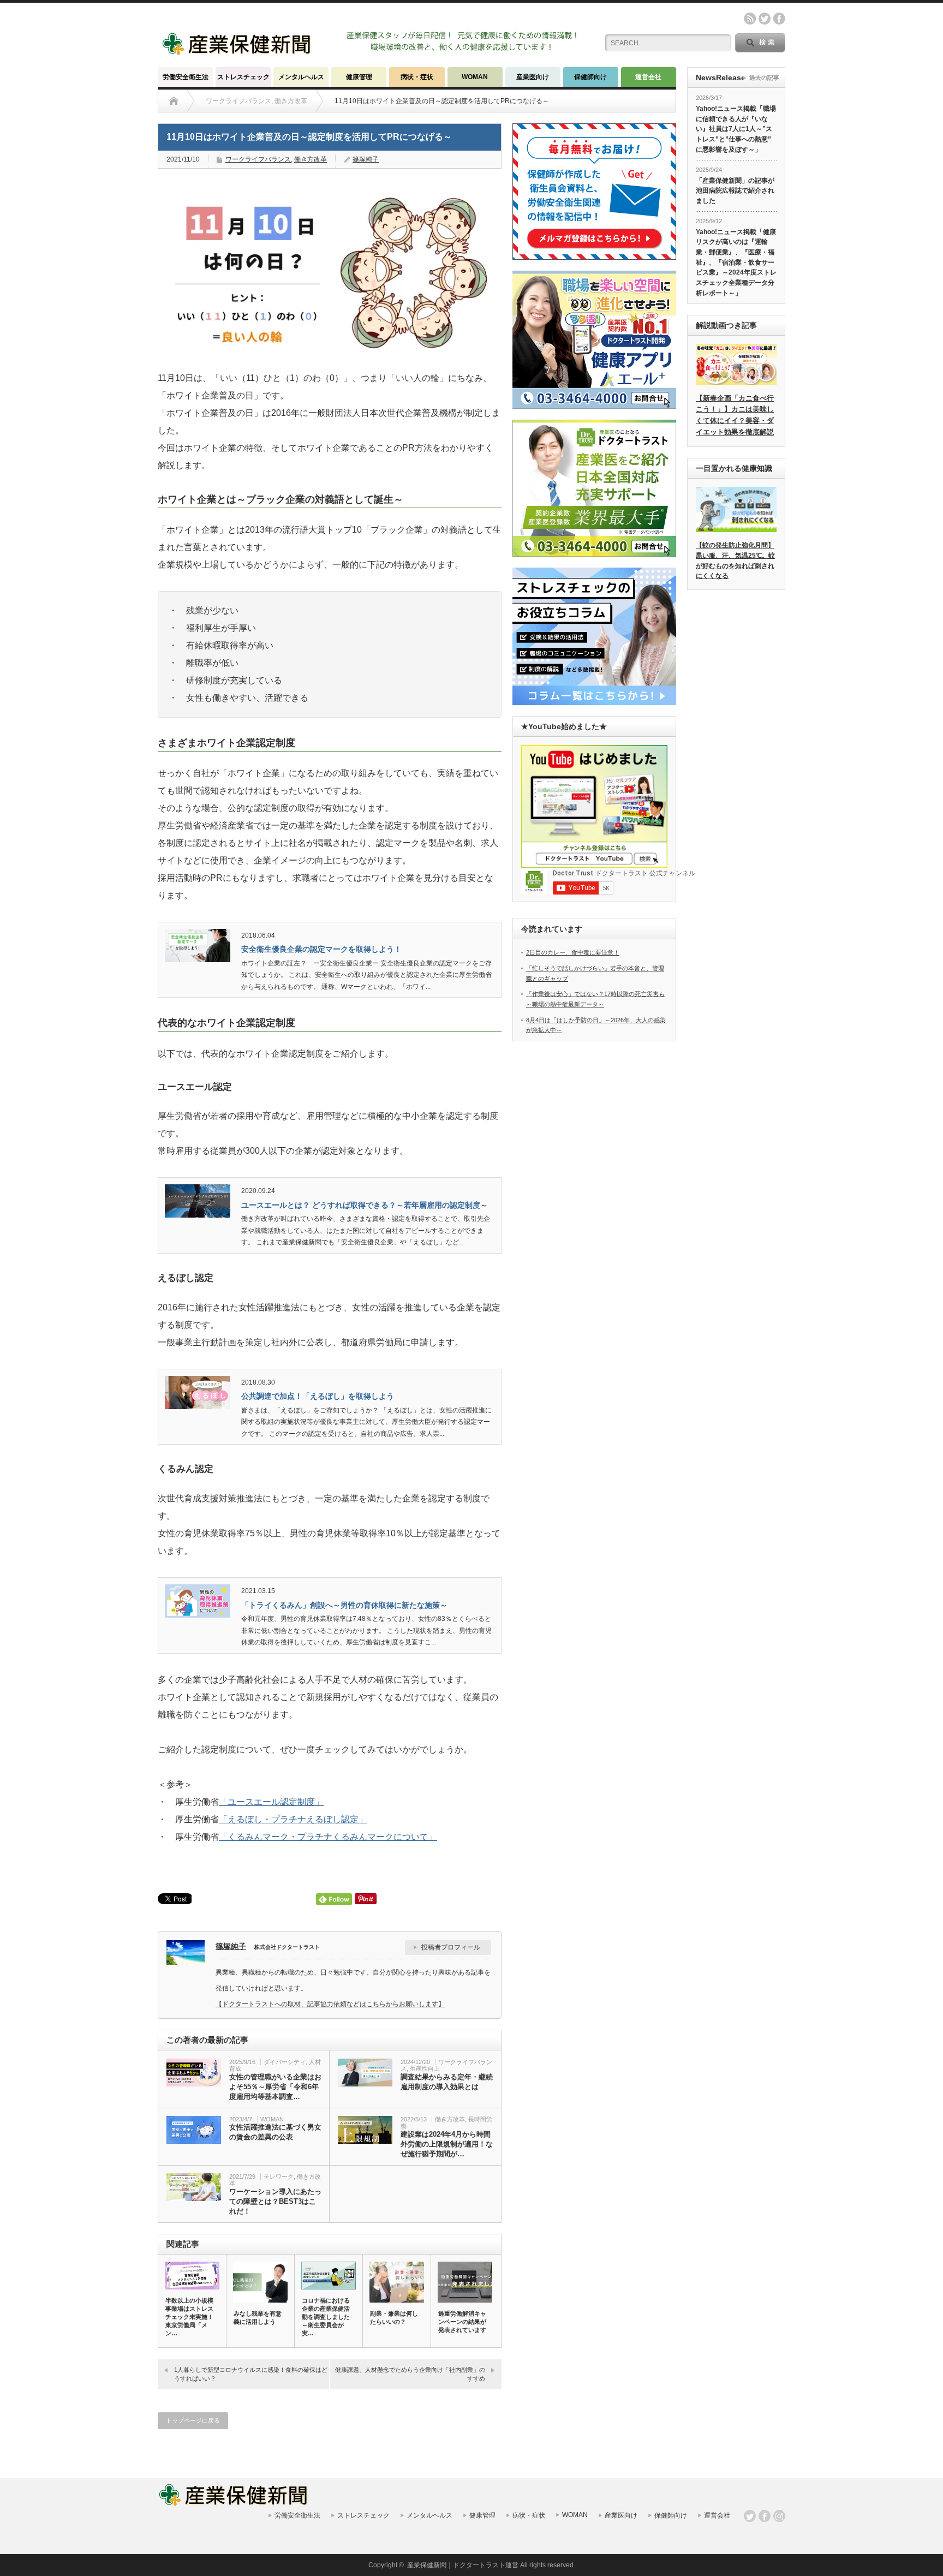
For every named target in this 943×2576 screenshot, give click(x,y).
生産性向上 (425, 2068)
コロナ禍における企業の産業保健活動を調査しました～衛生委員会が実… (326, 2317)
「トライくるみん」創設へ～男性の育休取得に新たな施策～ (344, 1605)
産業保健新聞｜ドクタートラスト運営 (463, 2565)
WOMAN (475, 77)
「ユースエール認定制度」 (271, 1802)
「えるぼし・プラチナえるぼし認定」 (293, 1819)
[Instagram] (779, 2516)
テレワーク (279, 2177)
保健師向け (590, 77)
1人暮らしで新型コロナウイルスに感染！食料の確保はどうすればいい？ (251, 2374)
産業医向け (533, 77)
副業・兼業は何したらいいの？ (394, 2318)
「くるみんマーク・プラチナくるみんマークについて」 (328, 1837)
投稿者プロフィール (451, 1947)
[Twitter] (750, 2516)
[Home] (174, 101)
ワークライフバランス (258, 159)
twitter (765, 19)
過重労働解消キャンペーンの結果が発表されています (462, 2322)
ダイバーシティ (285, 2062)
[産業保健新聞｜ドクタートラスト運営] (238, 52)
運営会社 (648, 77)
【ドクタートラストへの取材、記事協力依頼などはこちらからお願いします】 (330, 2004)
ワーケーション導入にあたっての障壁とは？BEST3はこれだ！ (275, 2201)
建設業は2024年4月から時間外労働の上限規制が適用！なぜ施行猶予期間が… (447, 2144)
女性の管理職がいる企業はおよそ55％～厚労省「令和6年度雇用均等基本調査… (275, 2087)
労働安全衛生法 (186, 77)
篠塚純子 (366, 159)
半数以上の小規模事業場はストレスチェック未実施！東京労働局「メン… (189, 2317)
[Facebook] (765, 2516)
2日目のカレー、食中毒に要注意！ (573, 952)
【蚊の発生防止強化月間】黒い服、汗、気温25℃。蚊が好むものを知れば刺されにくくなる (735, 560)
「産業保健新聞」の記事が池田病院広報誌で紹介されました (735, 191)
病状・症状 (417, 77)
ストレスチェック (243, 77)
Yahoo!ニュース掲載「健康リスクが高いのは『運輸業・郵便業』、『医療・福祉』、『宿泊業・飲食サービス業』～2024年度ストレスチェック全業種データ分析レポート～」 (736, 263)
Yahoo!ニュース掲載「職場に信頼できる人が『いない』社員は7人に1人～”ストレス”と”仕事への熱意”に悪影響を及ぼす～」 (736, 129)
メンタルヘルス (301, 77)
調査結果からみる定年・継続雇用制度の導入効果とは (447, 2082)
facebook (779, 19)
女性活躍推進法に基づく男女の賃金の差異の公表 (275, 2132)
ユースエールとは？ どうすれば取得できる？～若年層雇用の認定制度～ (365, 1205)
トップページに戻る (193, 2420)
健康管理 (359, 77)
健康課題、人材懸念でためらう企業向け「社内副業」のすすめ (410, 2374)
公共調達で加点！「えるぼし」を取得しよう (318, 1396)
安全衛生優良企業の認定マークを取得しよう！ (321, 949)
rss (750, 19)
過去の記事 (764, 77)
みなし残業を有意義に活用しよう (258, 2318)
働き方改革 (311, 159)
